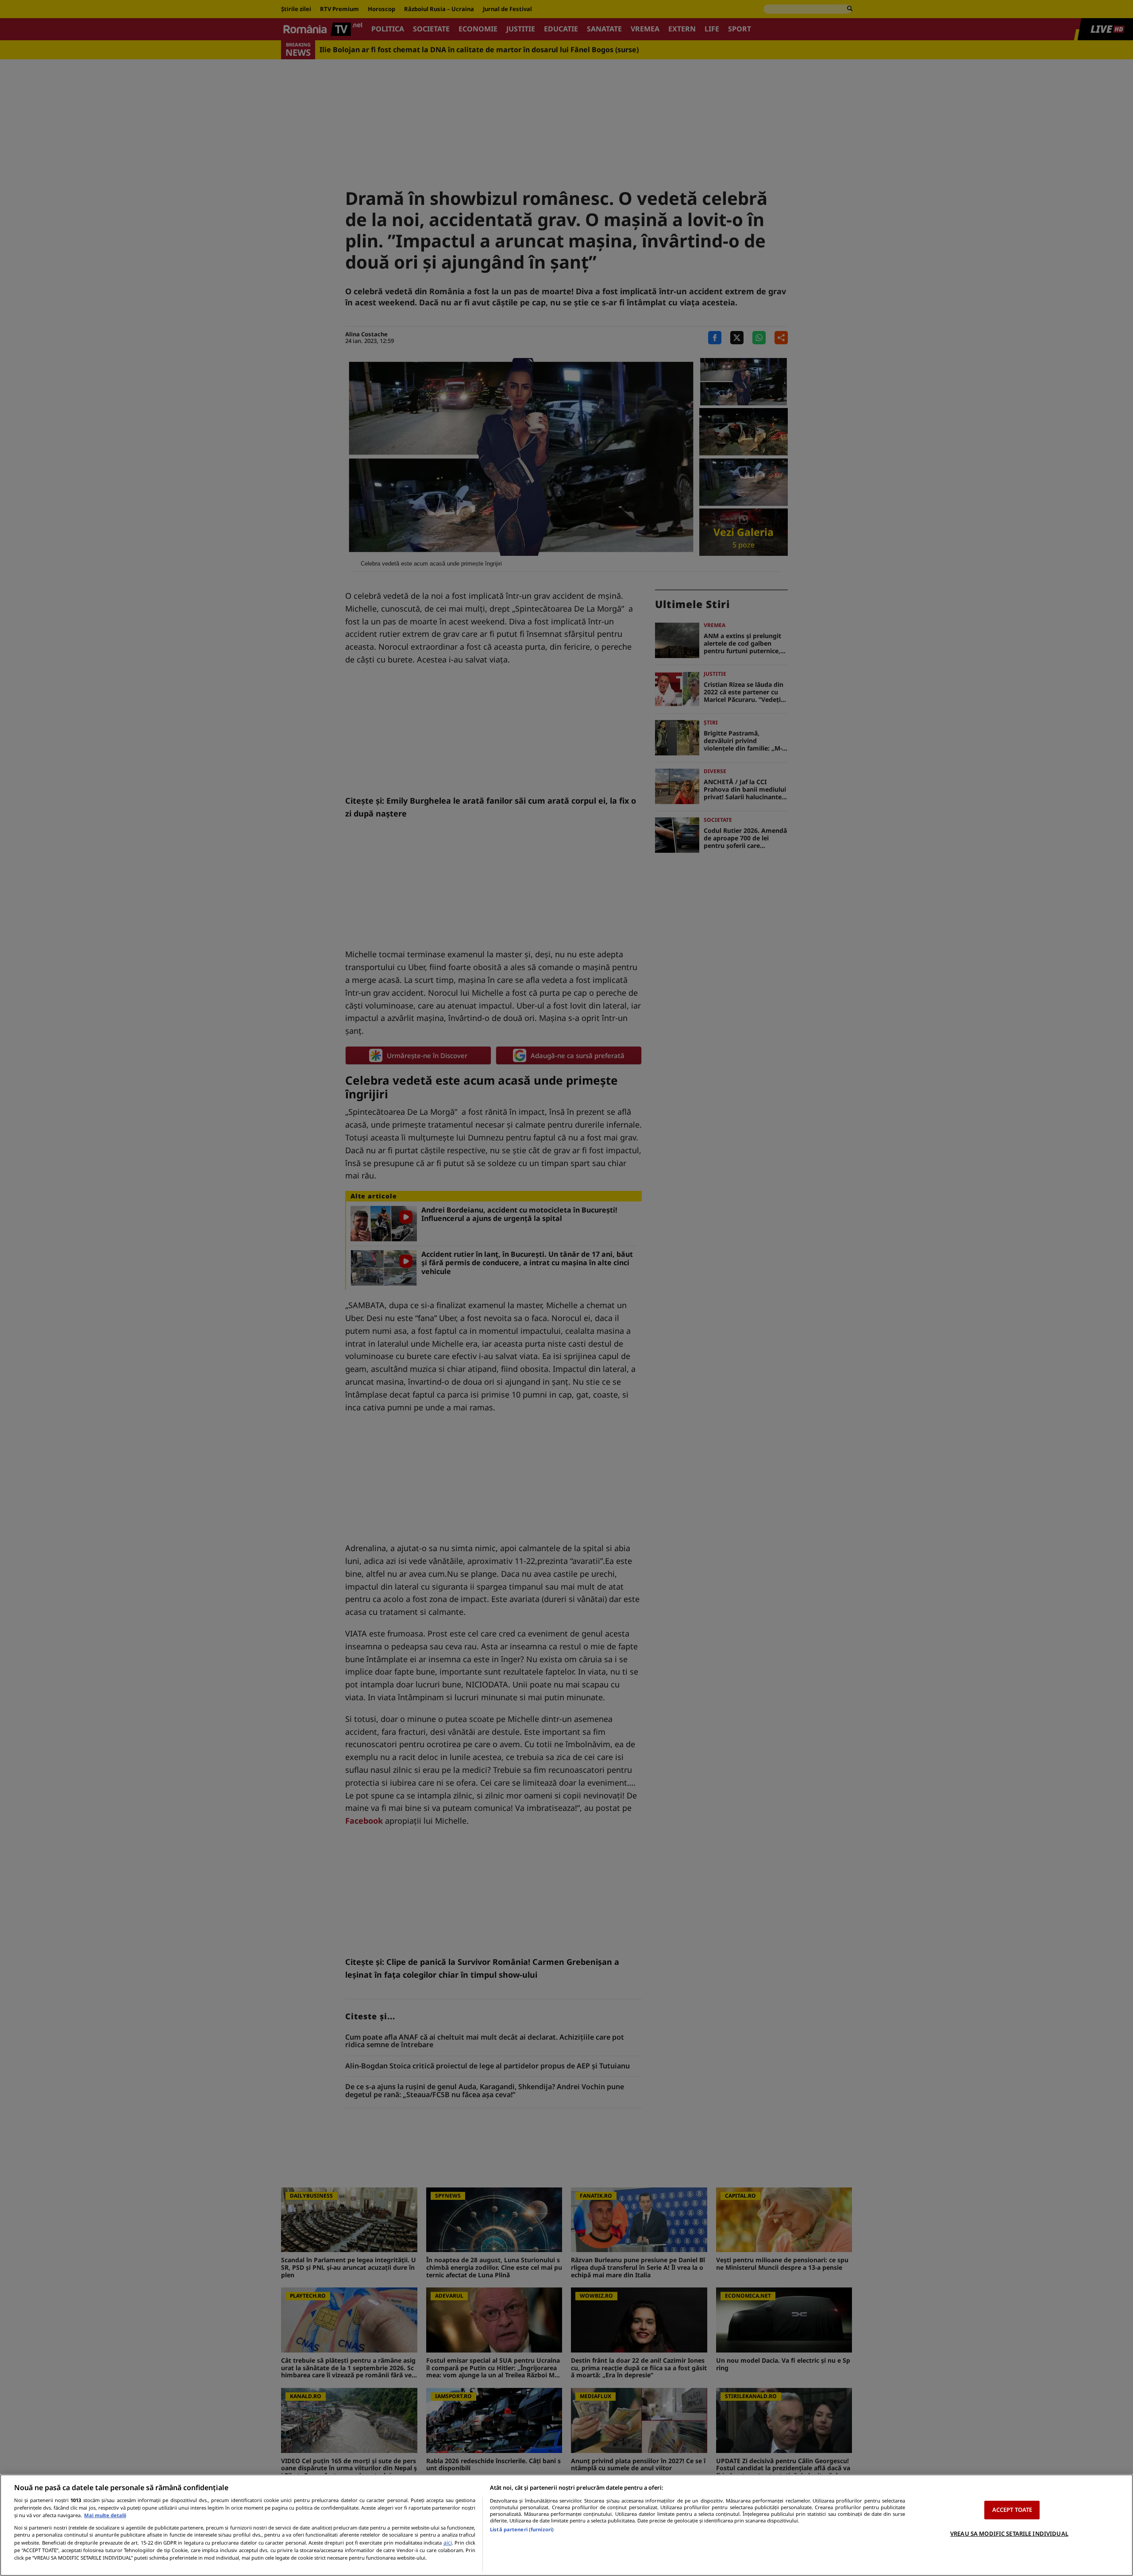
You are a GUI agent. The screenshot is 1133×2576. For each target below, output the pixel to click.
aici (448, 2543)
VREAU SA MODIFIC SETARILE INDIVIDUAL (1009, 2534)
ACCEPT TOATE (1012, 2510)
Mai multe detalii (105, 2515)
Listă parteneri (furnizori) (522, 2529)
